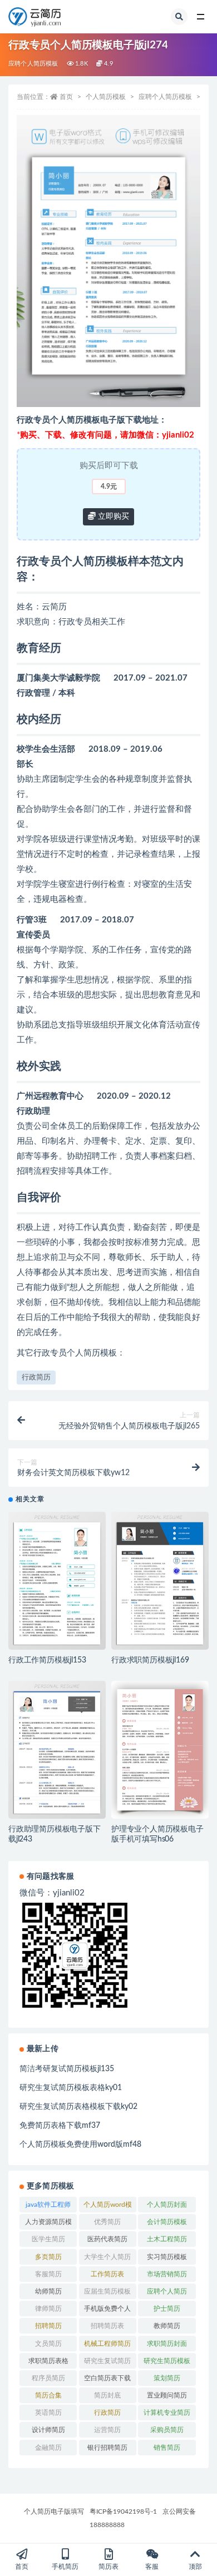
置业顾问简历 (167, 2395)
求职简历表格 (48, 2361)
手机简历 (65, 2567)
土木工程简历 (167, 2239)
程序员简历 (48, 2378)
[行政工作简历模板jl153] (57, 1581)
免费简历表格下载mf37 (60, 2126)
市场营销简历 (167, 2274)
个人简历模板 (106, 97)
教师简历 (167, 2326)
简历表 (108, 2567)
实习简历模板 (167, 2257)
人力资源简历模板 (48, 2224)
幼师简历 (48, 2291)
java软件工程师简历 (48, 2207)
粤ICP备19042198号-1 (123, 2512)
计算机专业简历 (167, 2413)
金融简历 (48, 2448)
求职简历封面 (167, 2344)
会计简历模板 (167, 2222)
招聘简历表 (107, 2326)
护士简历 (167, 2309)
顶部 (195, 2567)
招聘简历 (48, 2326)
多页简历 (48, 2257)
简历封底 (107, 2395)
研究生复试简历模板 (107, 2363)
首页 (66, 97)
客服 (152, 2567)
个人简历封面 (167, 2205)
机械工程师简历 (107, 2344)
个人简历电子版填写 (54, 2512)
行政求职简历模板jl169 (150, 1660)
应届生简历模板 (107, 2291)
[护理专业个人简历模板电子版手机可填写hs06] (160, 1750)
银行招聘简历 (107, 2448)
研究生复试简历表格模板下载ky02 (78, 2107)
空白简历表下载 (107, 2378)
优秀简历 (107, 2222)
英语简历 (48, 2413)
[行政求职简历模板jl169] (160, 1581)
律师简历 (48, 2309)
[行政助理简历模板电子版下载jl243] (57, 1750)
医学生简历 (48, 2239)
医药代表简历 (107, 2239)
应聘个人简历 (167, 2291)
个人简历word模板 (108, 2207)
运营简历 (107, 2430)
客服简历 (48, 2274)
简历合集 (48, 2395)
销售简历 (167, 2448)
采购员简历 (167, 2430)
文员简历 (48, 2344)
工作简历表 (107, 2274)
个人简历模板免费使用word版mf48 (80, 2145)
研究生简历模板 (167, 2361)
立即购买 (112, 517)
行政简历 (36, 1378)
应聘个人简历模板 (33, 64)
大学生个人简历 (107, 2257)
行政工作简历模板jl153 (47, 1660)
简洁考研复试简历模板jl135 (67, 2069)
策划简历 (167, 2378)
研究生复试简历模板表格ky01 (71, 2088)
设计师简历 (48, 2430)
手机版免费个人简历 (107, 2311)
